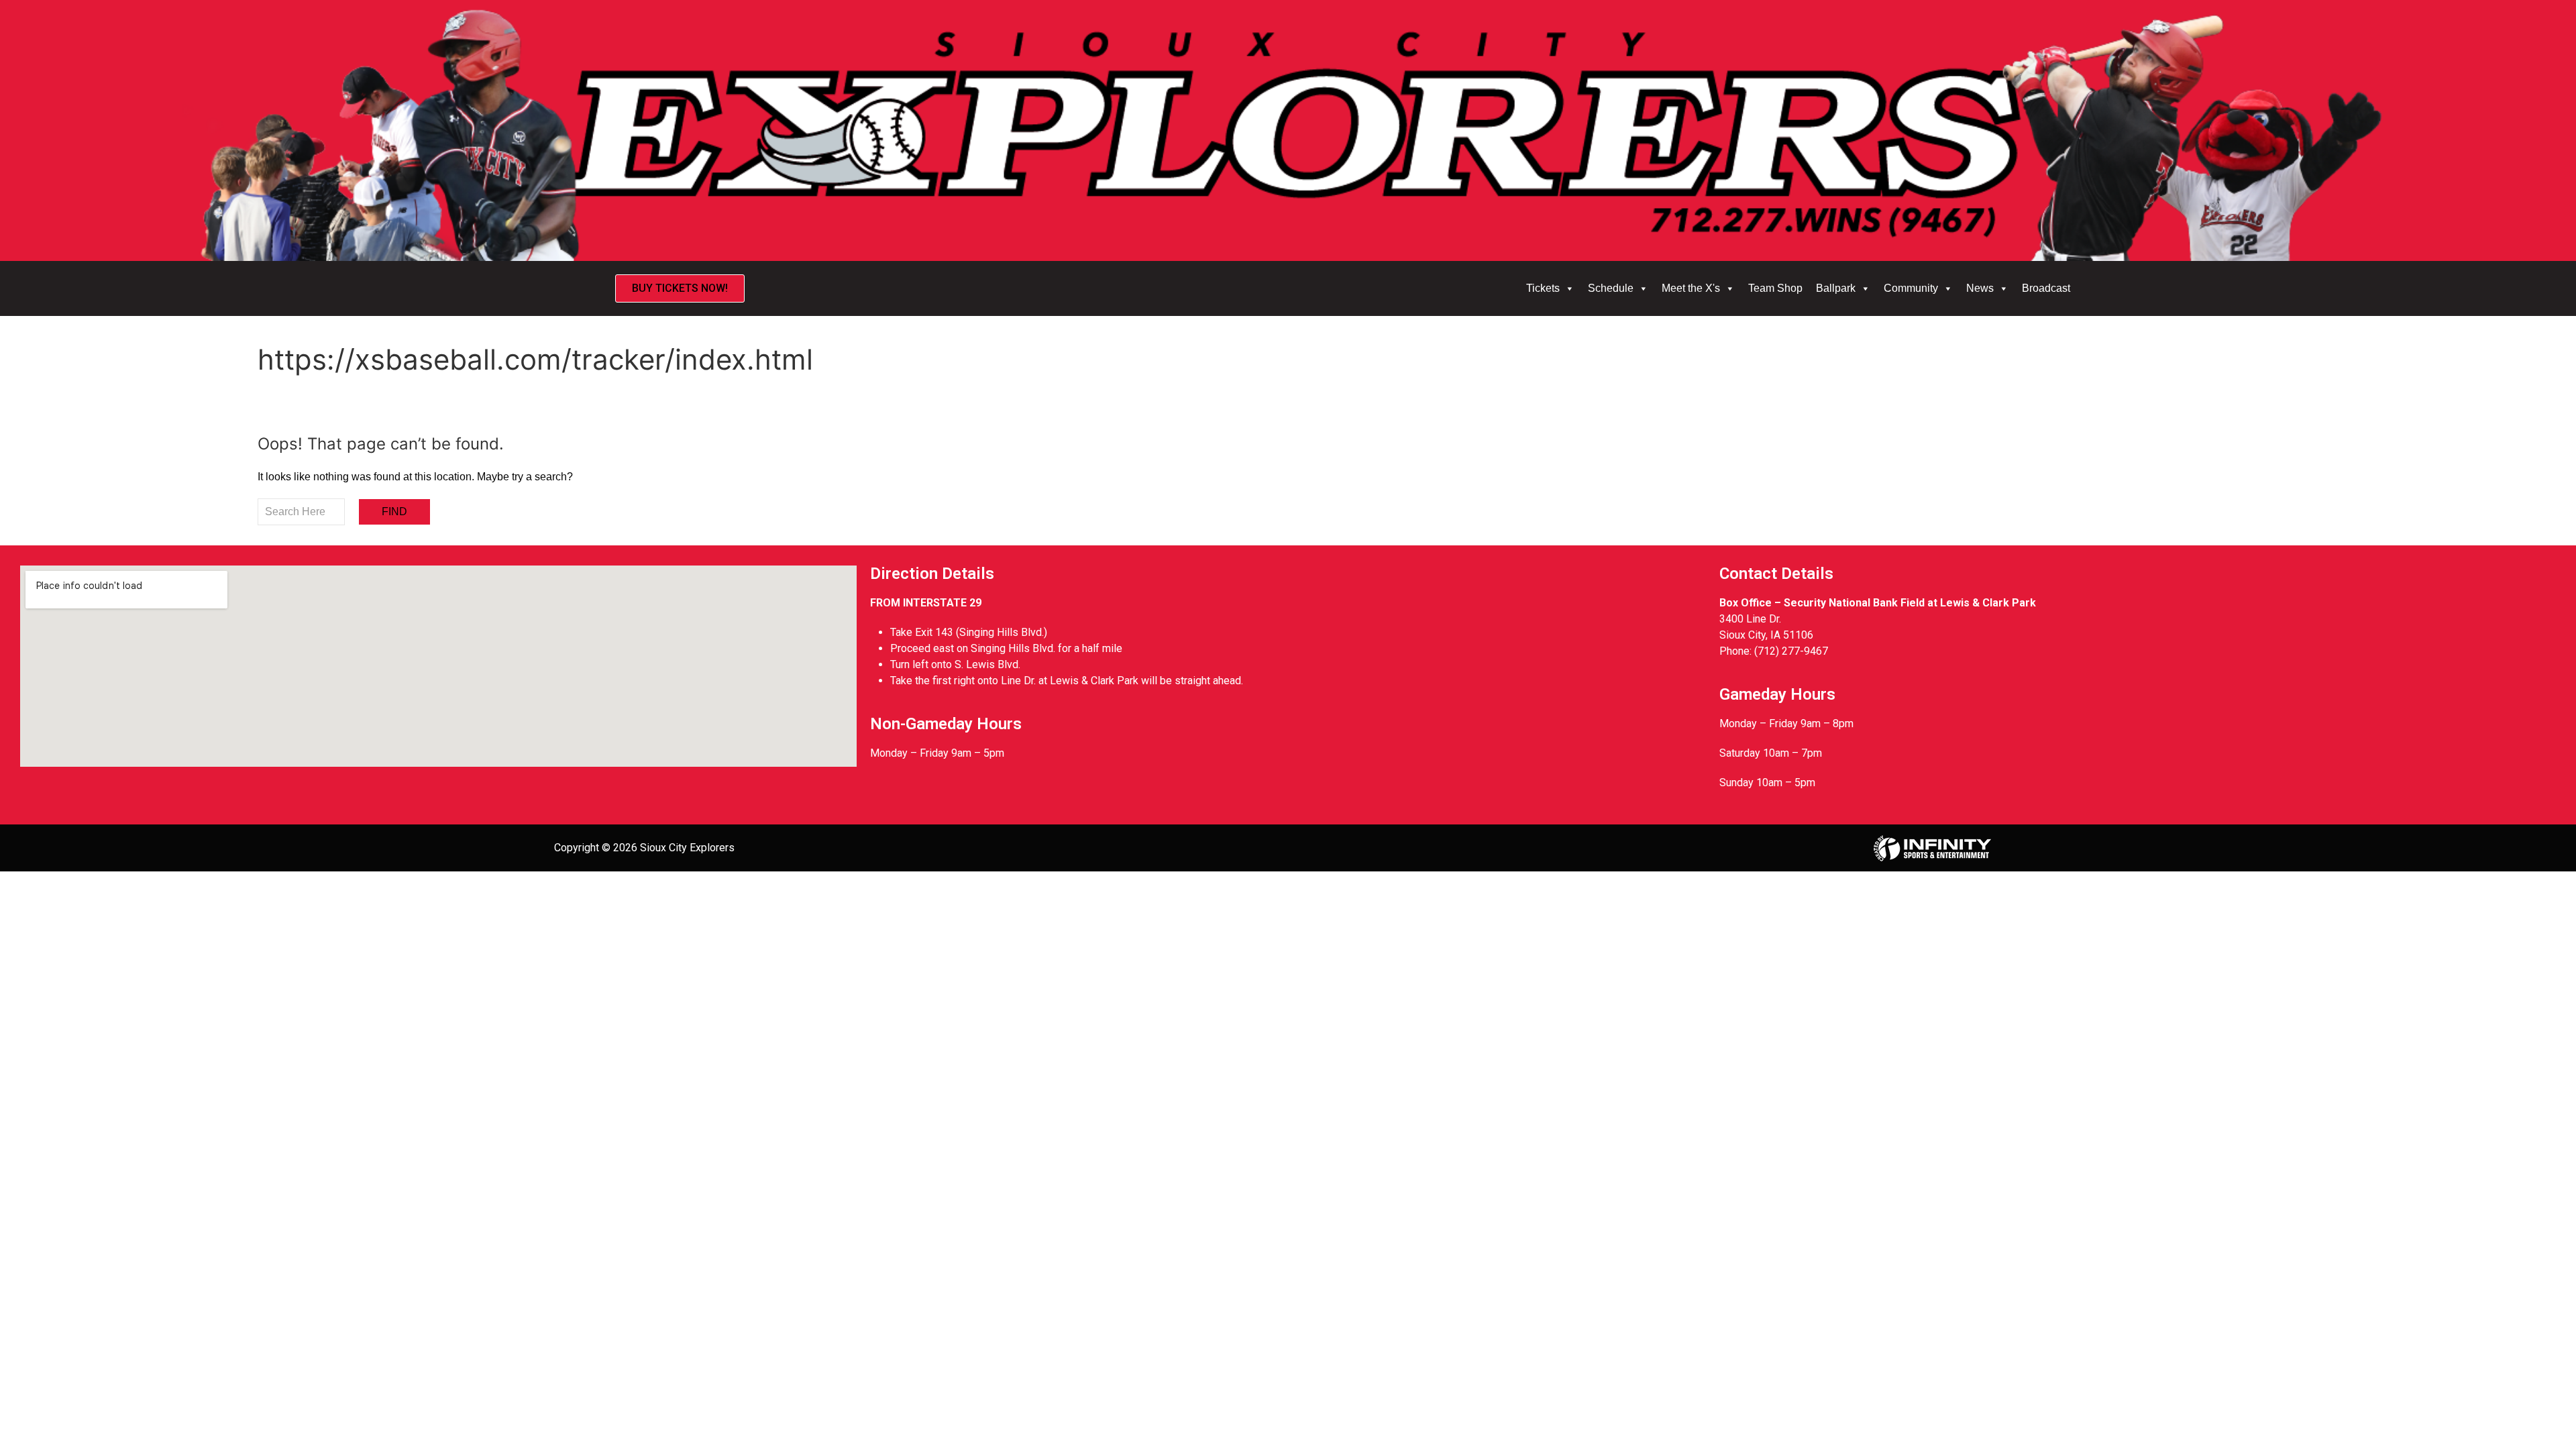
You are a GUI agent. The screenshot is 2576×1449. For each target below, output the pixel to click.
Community (1911, 288)
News (1980, 288)
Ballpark (1836, 288)
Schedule (1611, 288)
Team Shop (1775, 288)
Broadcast (2046, 288)
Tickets (1543, 288)
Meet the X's (1691, 288)
